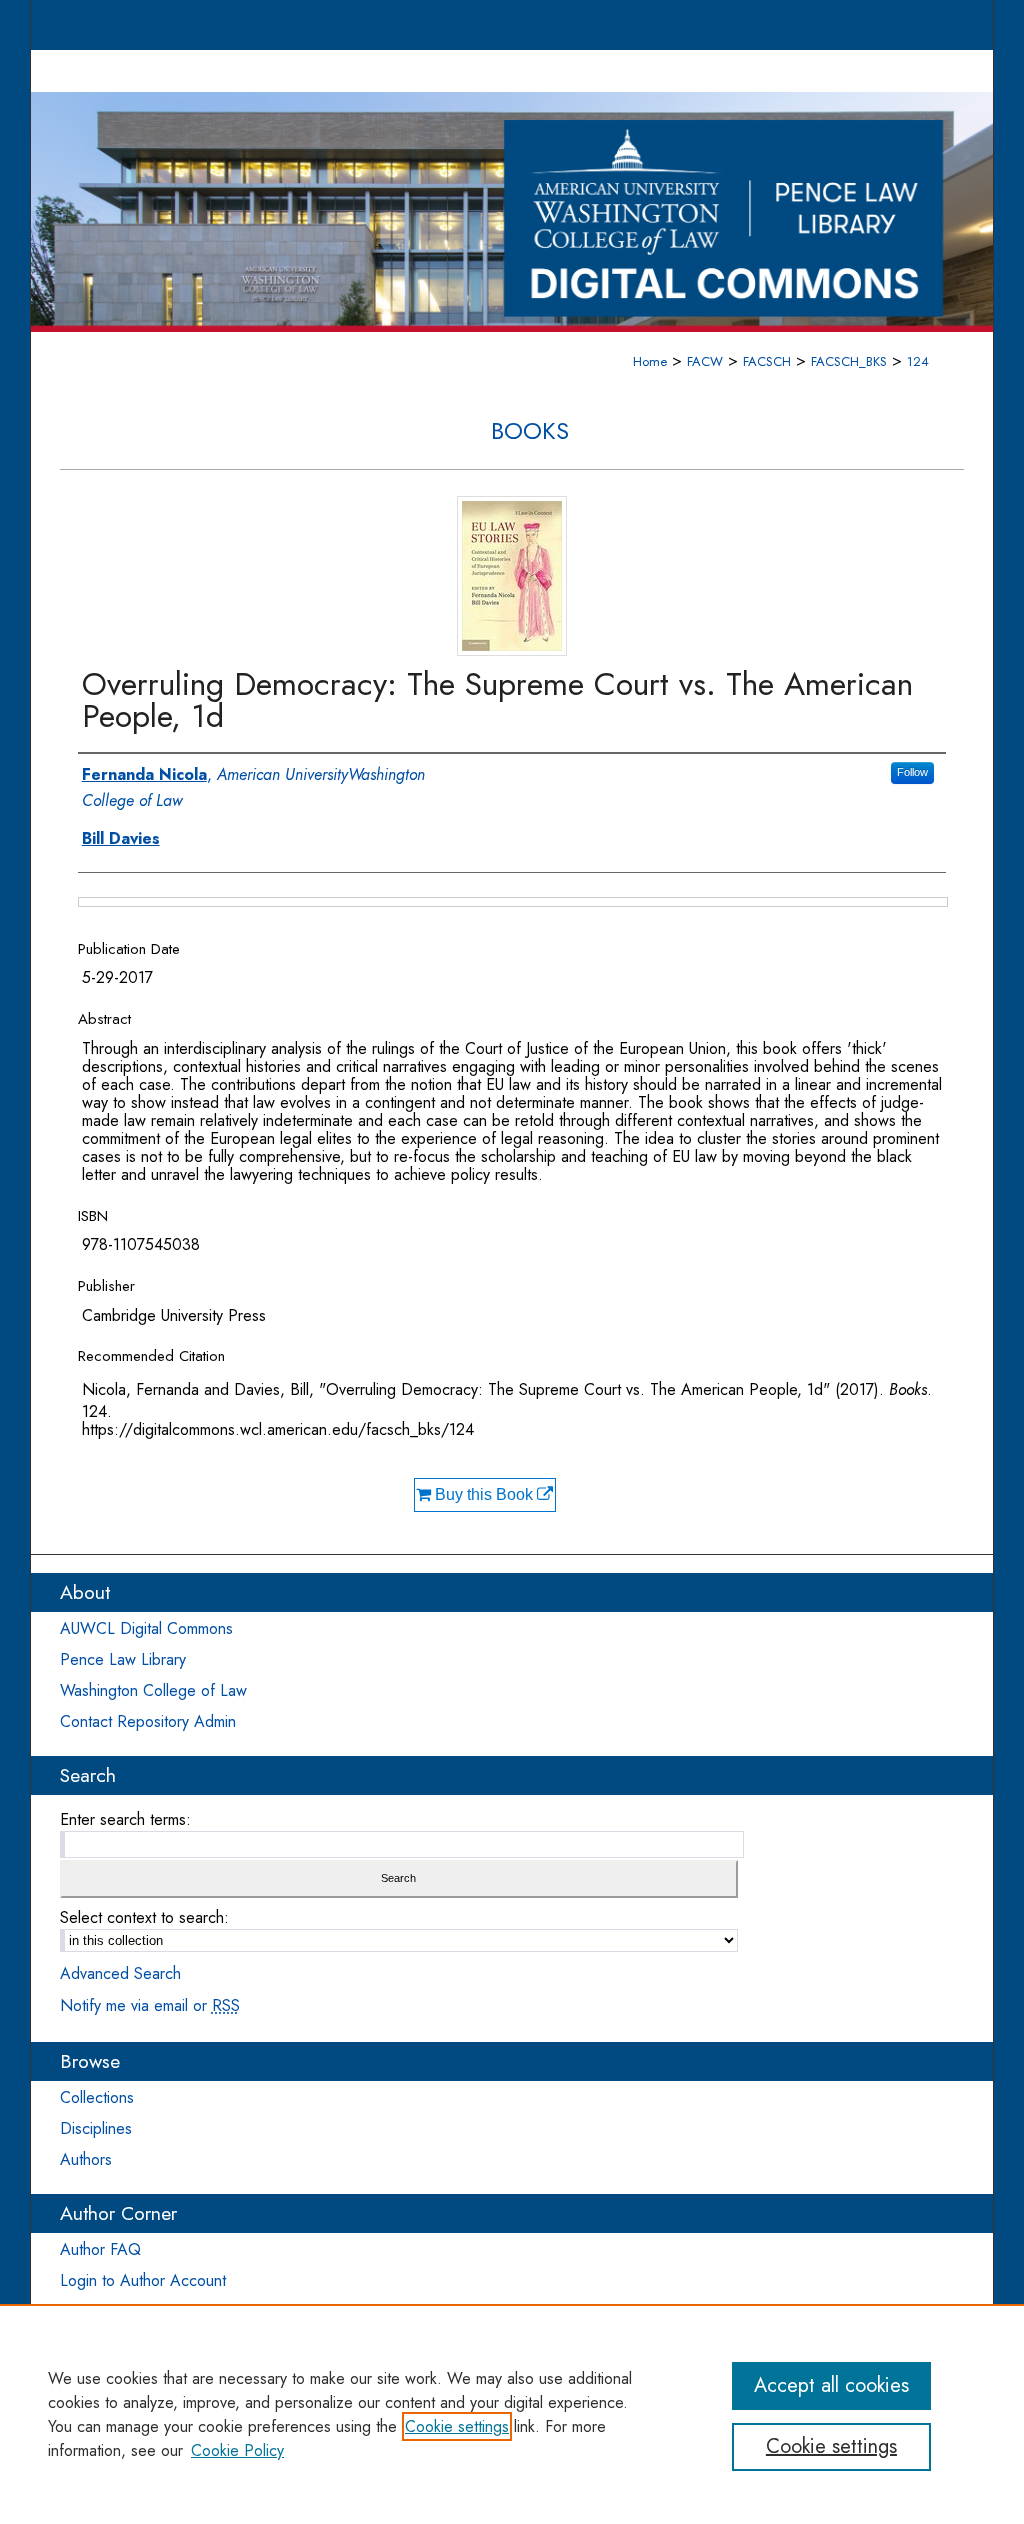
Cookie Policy (237, 2450)
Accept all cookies (831, 2385)
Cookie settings (457, 2426)
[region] (512, 2414)
